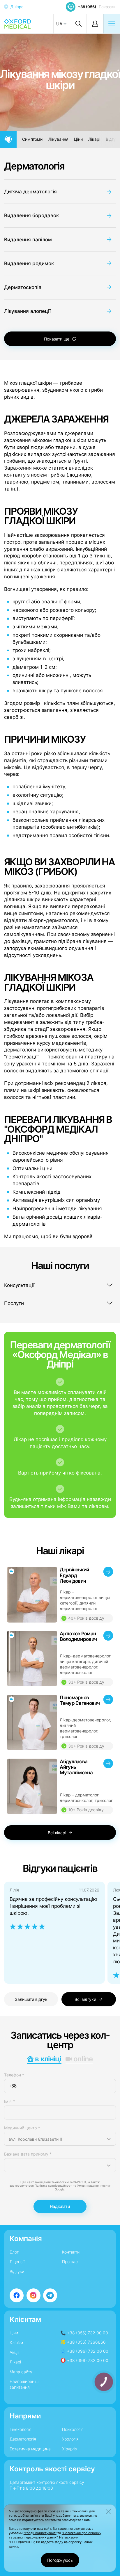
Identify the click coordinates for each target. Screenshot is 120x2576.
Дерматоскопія (23, 287)
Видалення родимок (29, 263)
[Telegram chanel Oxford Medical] (50, 2295)
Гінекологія (21, 2429)
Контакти (71, 2252)
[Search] (78, 24)
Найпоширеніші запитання (24, 2384)
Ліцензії (17, 2262)
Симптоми (32, 139)
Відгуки (17, 2271)
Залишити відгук (31, 1999)
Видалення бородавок (31, 215)
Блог (14, 2252)
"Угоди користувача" (40, 2533)
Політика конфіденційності (53, 2186)
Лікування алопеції (27, 311)
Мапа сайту (21, 2372)
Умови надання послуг (94, 2186)
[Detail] (60, 1595)
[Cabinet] (95, 24)
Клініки (16, 2343)
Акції (14, 2352)
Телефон (14, 2075)
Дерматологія (34, 166)
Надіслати (60, 2206)
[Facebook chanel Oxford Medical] (17, 2295)
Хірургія (70, 2449)
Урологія (70, 2439)
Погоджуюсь (60, 2560)
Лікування (58, 139)
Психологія (73, 2429)
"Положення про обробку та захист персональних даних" (55, 2535)
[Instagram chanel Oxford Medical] (33, 2295)
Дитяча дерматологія (30, 191)
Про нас (70, 2262)
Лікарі (94, 139)
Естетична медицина (30, 2449)
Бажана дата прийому (28, 2154)
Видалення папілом (28, 239)
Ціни (78, 139)
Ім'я (9, 2101)
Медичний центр (22, 2128)
